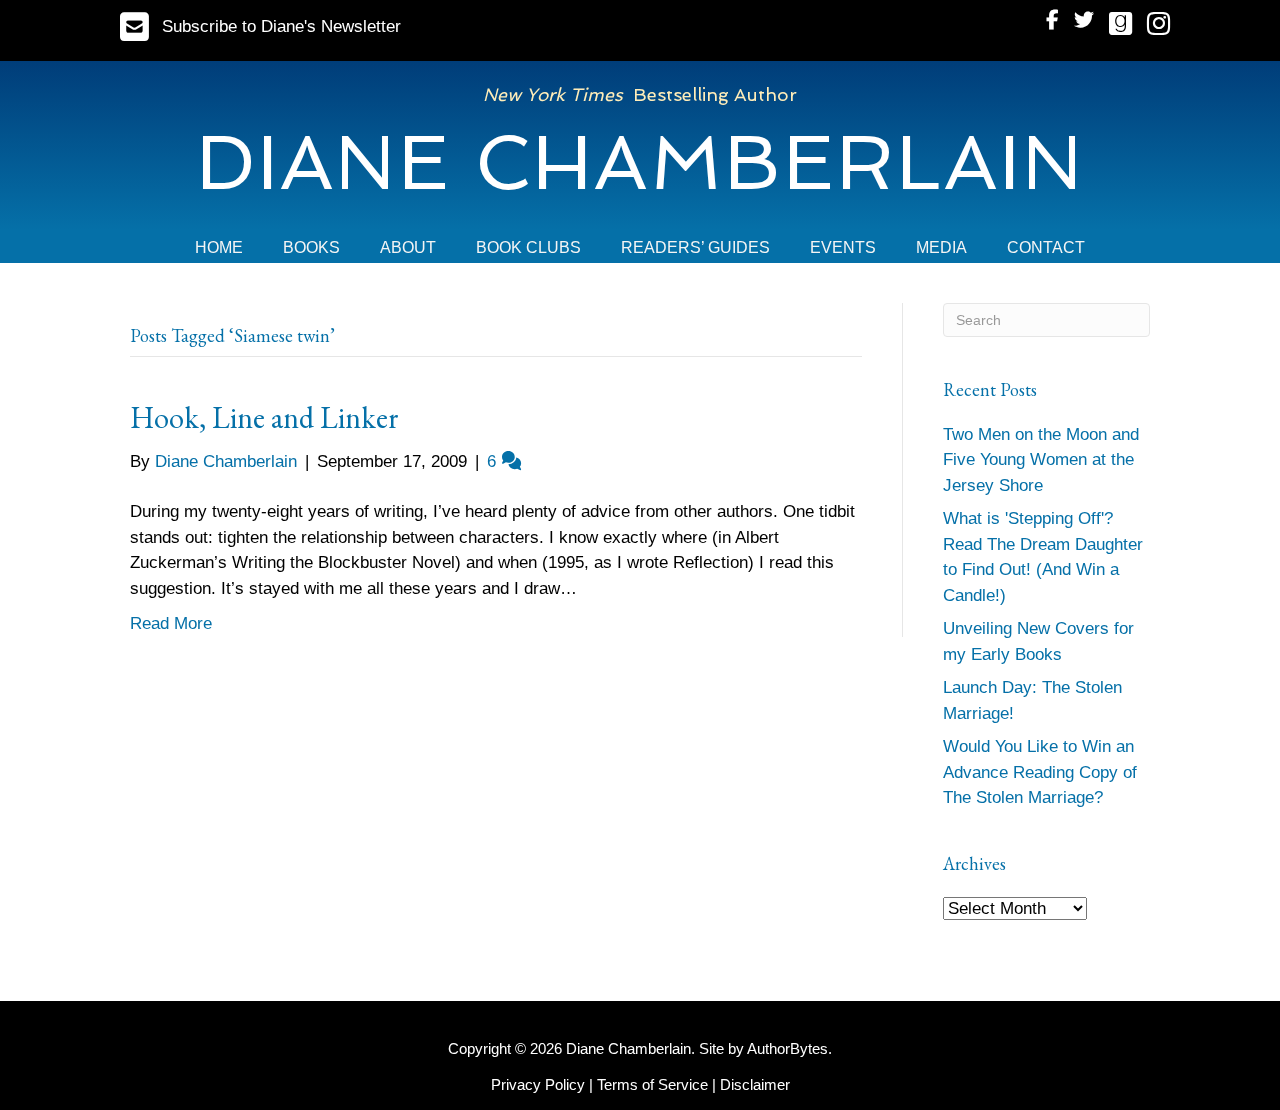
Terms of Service (652, 1084)
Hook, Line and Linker (264, 417)
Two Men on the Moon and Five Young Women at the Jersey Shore (1041, 460)
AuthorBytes (787, 1048)
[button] (260, 26)
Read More (171, 623)
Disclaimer (755, 1084)
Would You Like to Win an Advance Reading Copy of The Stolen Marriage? (1040, 772)
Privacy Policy (538, 1084)
